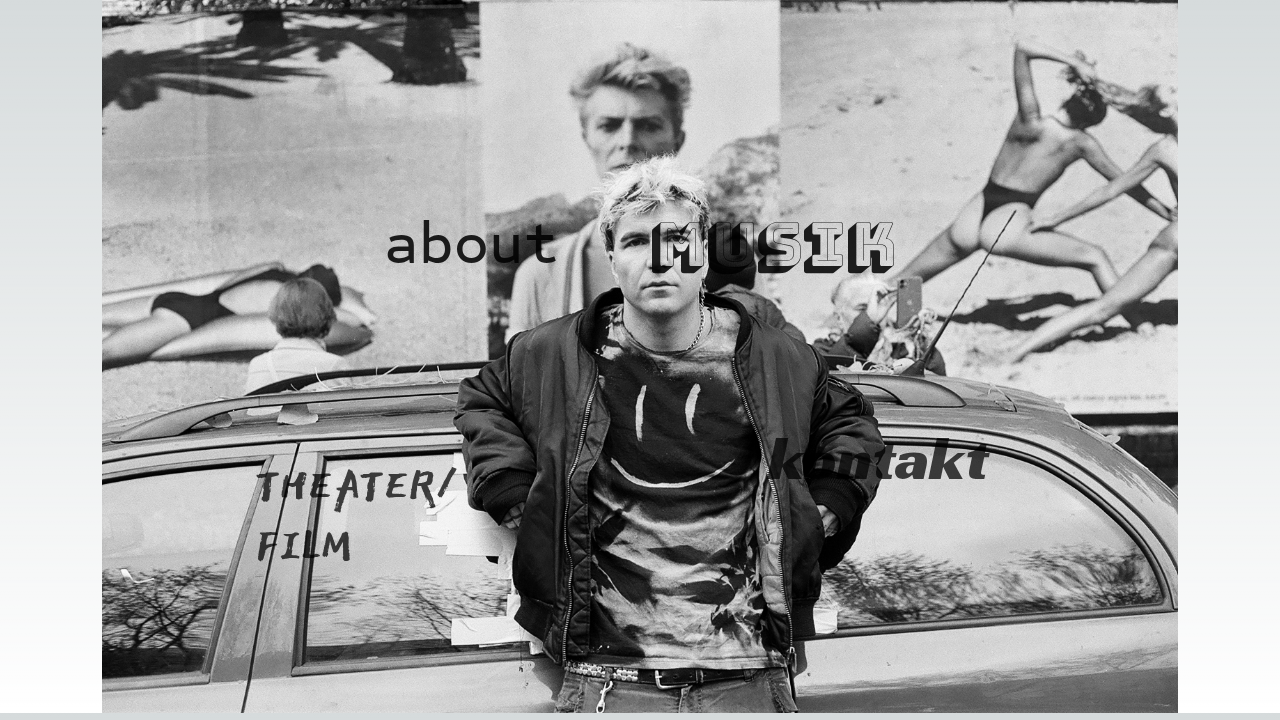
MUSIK (772, 244)
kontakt (832, 458)
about (471, 244)
